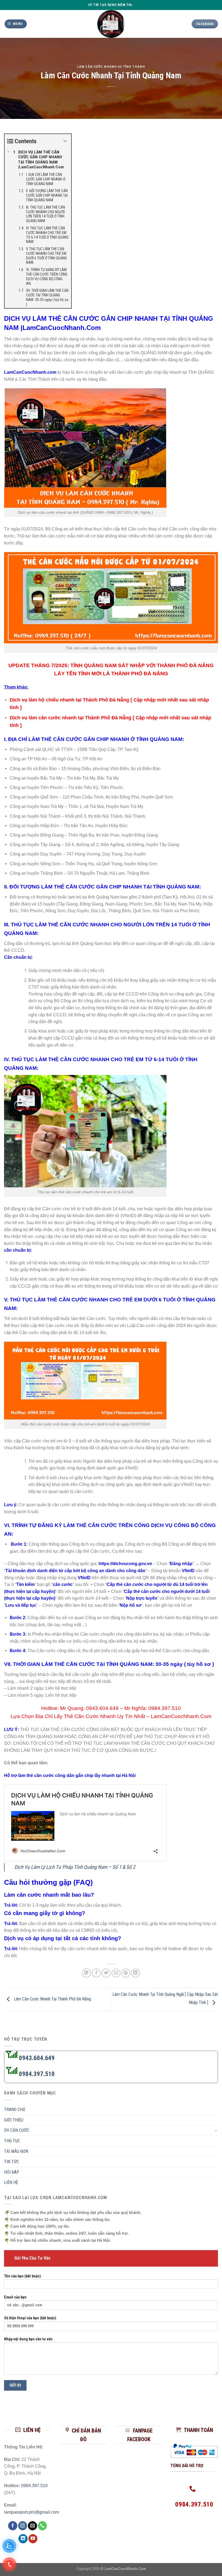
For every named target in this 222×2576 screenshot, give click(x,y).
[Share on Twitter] (106, 1973)
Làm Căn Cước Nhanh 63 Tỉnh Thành (111, 67)
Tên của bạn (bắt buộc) (22, 2276)
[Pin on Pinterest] (126, 1973)
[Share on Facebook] (96, 1973)
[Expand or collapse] (65, 141)
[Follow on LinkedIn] (23, 2539)
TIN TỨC (12, 2162)
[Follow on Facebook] (13, 2526)
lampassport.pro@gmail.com (32, 2512)
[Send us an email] (32, 2526)
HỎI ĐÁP (12, 2172)
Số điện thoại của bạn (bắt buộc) (30, 2318)
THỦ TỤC (12, 2141)
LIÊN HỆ (11, 2182)
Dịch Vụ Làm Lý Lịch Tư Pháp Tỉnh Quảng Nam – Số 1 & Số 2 (75, 1867)
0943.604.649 (102, 1708)
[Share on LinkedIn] (136, 1973)
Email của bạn (15, 2297)
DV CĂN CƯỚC (17, 2130)
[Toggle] (216, 2130)
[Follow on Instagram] (23, 2526)
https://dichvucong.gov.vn (125, 1564)
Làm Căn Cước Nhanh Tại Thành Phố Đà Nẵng (52, 1999)
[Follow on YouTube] (33, 2539)
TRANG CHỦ (15, 2109)
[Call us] (42, 2526)
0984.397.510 (165, 1708)
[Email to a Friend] (116, 1973)
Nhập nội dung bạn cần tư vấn (28, 2339)
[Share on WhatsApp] (86, 1973)
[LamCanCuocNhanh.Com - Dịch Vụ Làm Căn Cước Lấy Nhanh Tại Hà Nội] (111, 24)
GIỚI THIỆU (14, 2120)
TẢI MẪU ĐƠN (16, 2151)
